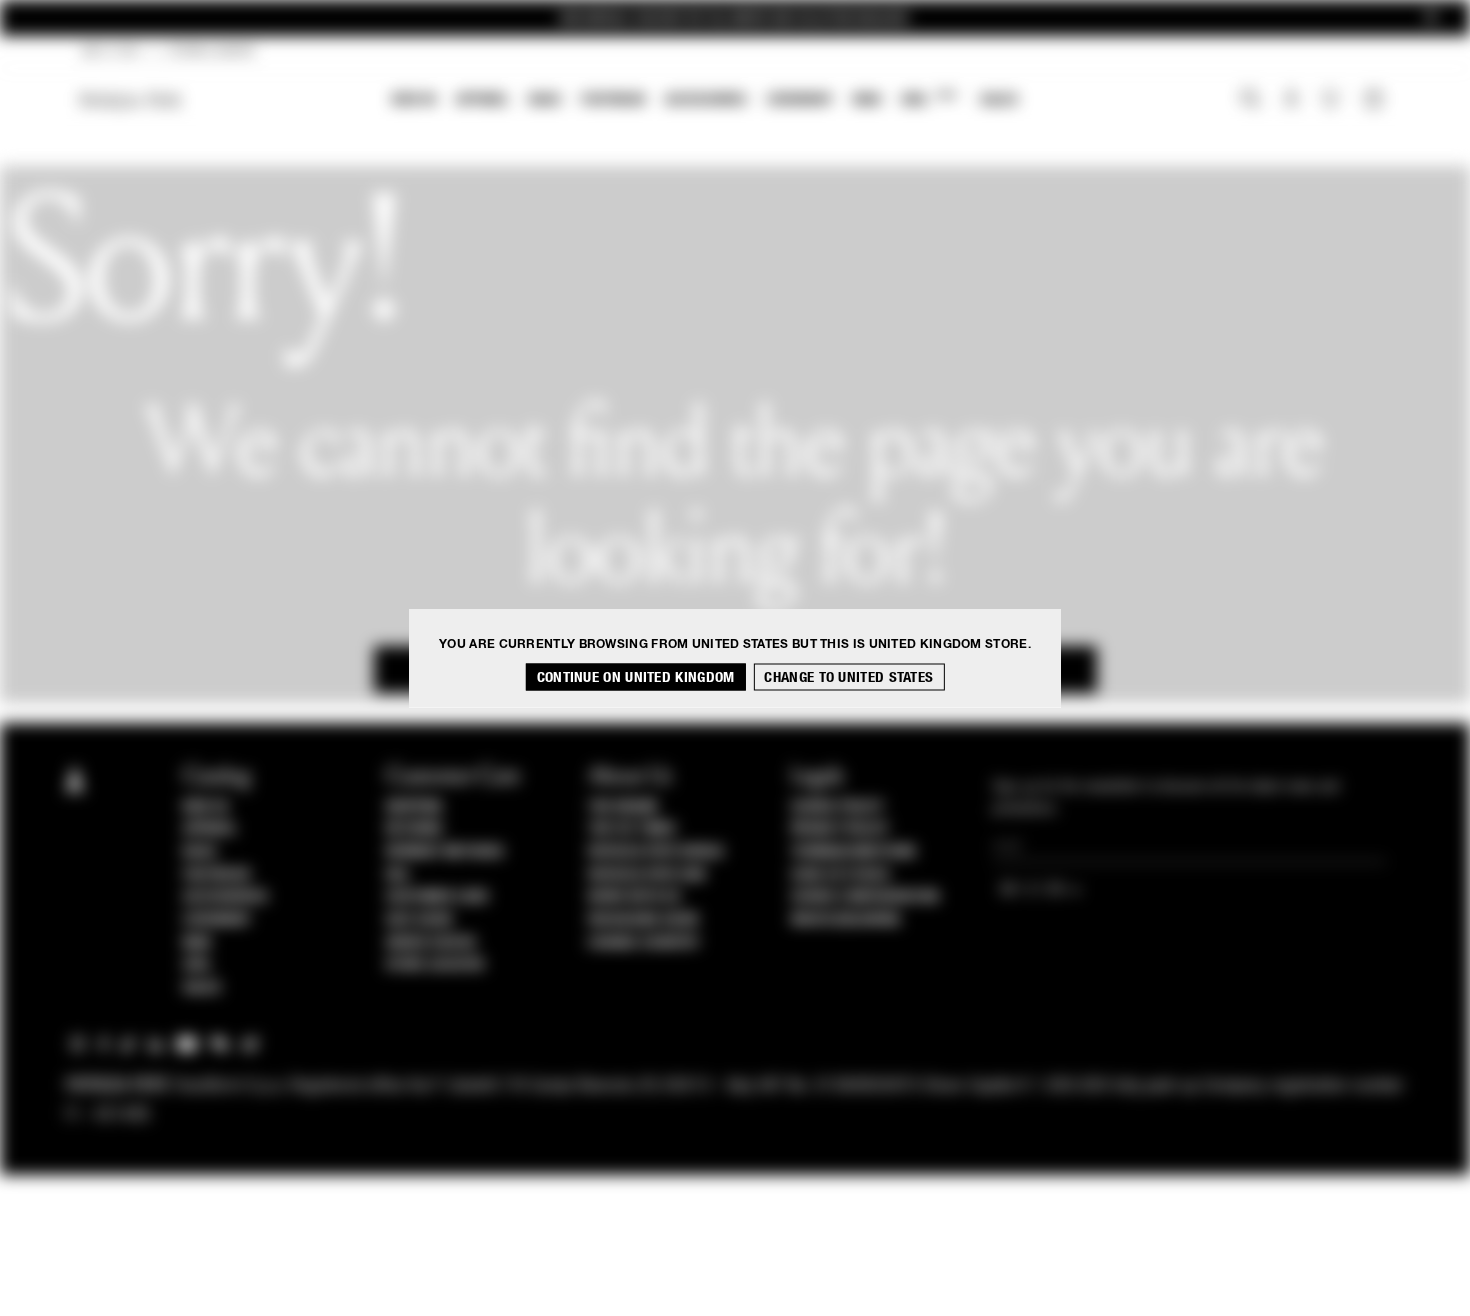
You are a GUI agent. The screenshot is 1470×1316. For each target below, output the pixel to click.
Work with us (634, 897)
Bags (545, 99)
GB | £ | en (110, 52)
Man (867, 99)
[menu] (705, 101)
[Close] (1431, 18)
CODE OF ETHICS (840, 875)
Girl (928, 98)
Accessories (706, 99)
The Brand (623, 807)
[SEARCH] (1250, 101)
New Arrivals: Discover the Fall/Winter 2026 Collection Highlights (735, 18)
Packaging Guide (644, 920)
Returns (414, 829)
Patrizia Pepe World (656, 852)
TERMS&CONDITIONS (853, 852)
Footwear (613, 99)
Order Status (431, 943)
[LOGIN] (1291, 101)
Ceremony (800, 99)
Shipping (414, 807)
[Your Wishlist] (1332, 104)
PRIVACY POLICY (840, 829)
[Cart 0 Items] (1376, 101)
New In (414, 99)
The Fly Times (632, 829)
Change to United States (848, 677)
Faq (397, 875)
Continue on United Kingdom (636, 677)
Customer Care (438, 897)
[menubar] (705, 101)
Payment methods (445, 852)
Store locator (435, 965)
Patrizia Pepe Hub (647, 875)
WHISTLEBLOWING (846, 920)
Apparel (482, 99)
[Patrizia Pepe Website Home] (131, 100)
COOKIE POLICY (837, 807)
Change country (643, 943)
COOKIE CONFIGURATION (865, 897)
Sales (999, 99)
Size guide (420, 920)
